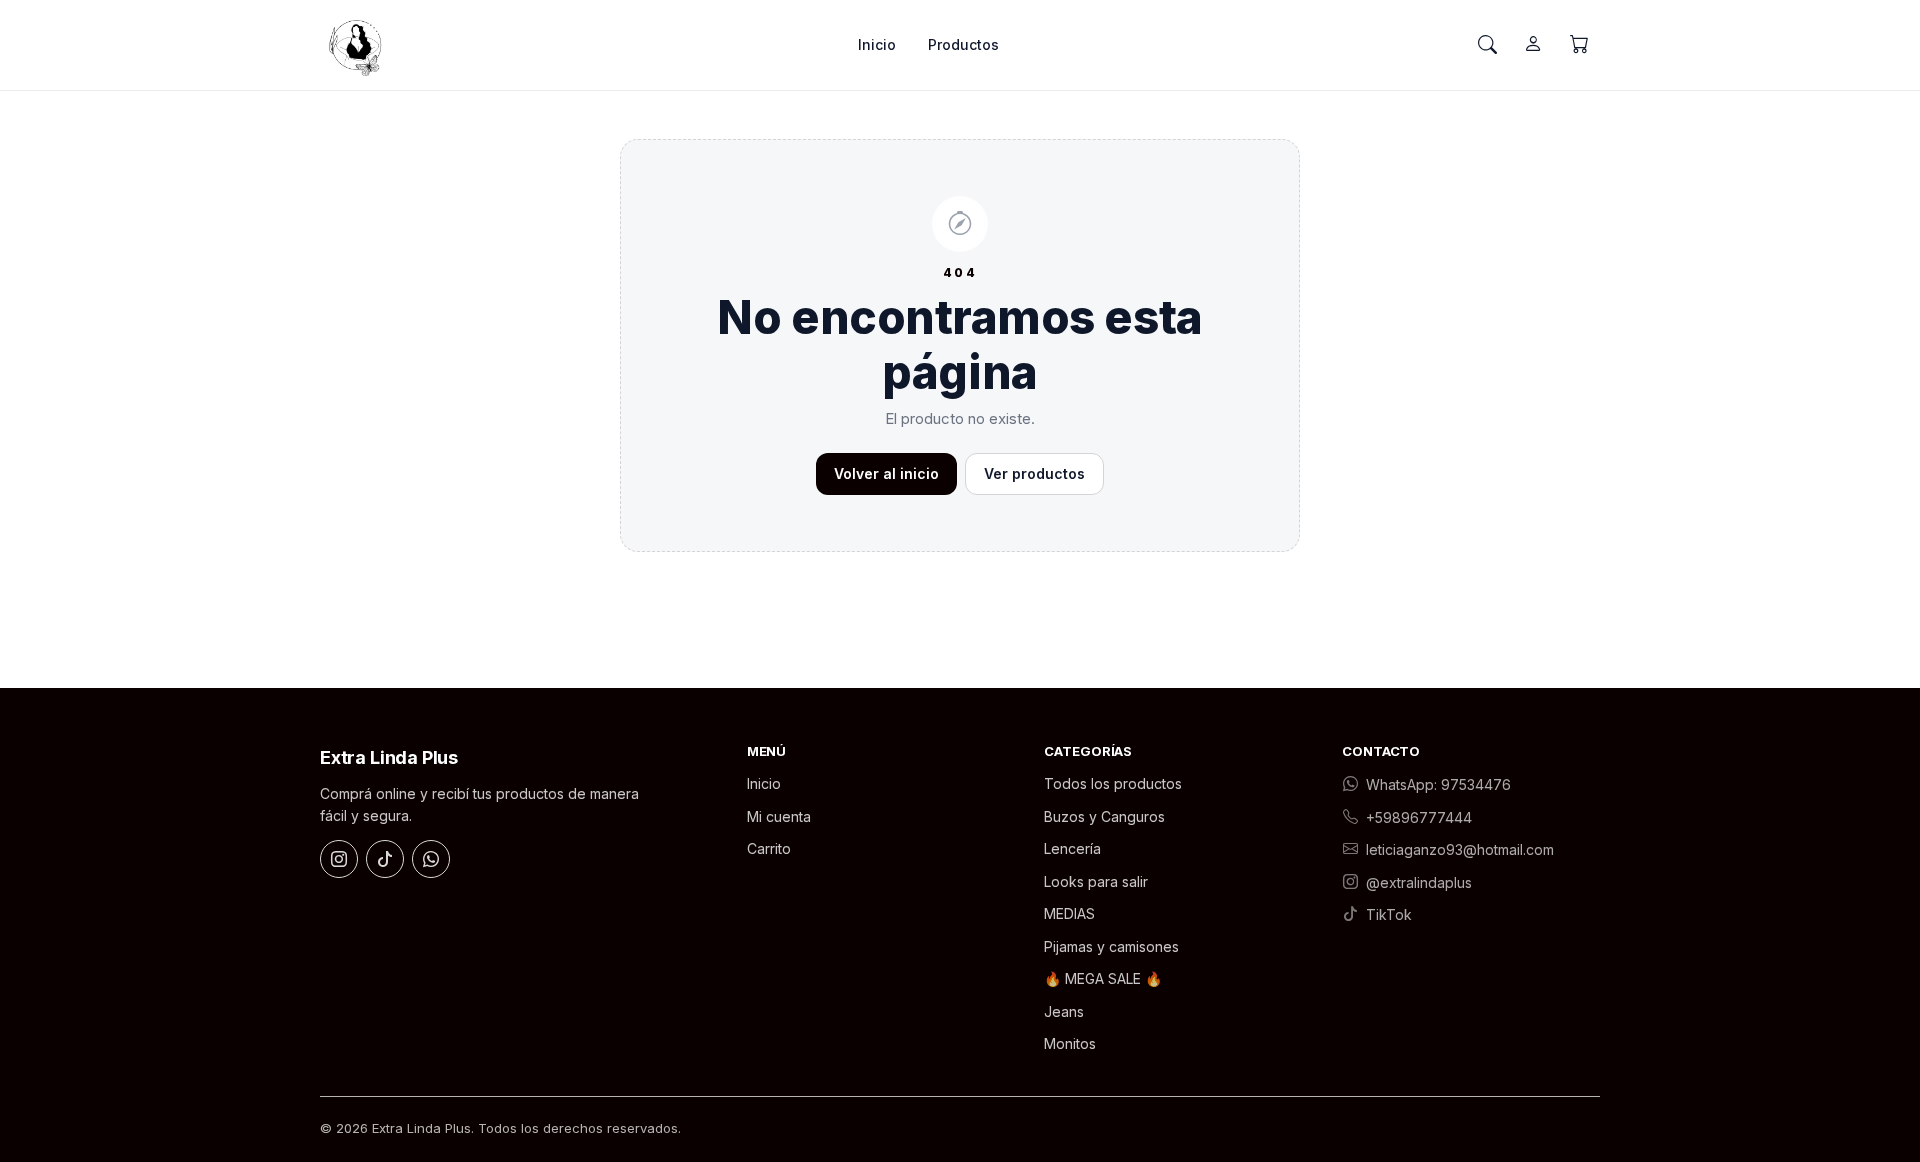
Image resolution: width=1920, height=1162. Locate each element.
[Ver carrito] (1579, 45)
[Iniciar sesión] (1533, 45)
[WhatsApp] (431, 859)
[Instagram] (339, 859)
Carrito (769, 848)
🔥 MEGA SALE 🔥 (1103, 978)
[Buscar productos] (1487, 45)
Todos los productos (1113, 783)
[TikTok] (385, 859)
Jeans (1064, 1011)
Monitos (1070, 1043)
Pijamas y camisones (1111, 946)
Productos (963, 44)
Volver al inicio (886, 473)
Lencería (1072, 848)
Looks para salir (1096, 881)
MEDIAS (1069, 913)
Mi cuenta (779, 816)
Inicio (877, 44)
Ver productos (1034, 473)
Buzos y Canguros (1104, 816)
